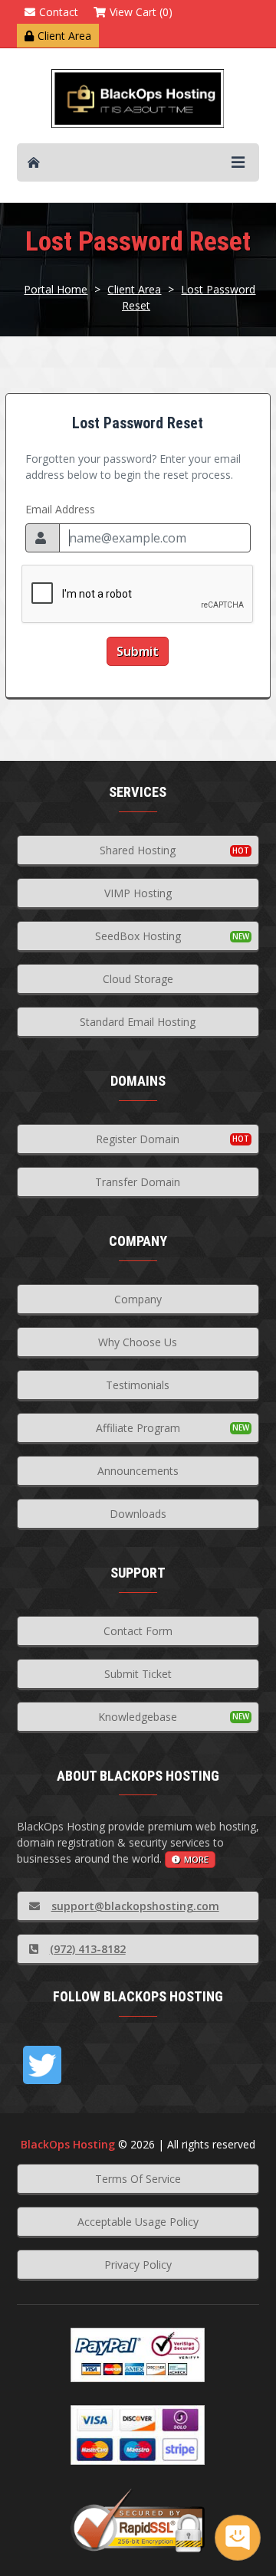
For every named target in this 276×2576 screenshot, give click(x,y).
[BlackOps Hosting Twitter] (42, 2065)
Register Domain (138, 1139)
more (196, 1859)
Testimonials (138, 1385)
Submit (138, 651)
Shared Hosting (138, 850)
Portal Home (56, 289)
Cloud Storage (138, 979)
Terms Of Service (138, 2179)
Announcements (138, 1471)
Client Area (64, 36)
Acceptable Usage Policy (138, 2222)
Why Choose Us (138, 1342)
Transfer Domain (138, 1182)
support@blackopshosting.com (135, 1906)
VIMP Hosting (138, 893)
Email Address (60, 509)
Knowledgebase (138, 1717)
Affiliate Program (138, 1428)
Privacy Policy (138, 2265)
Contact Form (138, 1631)
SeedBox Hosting (138, 936)
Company (138, 1299)
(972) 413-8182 (88, 1949)
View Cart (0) (141, 12)
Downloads (138, 1514)
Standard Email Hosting (138, 1022)
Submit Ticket (138, 1674)
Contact (59, 12)
